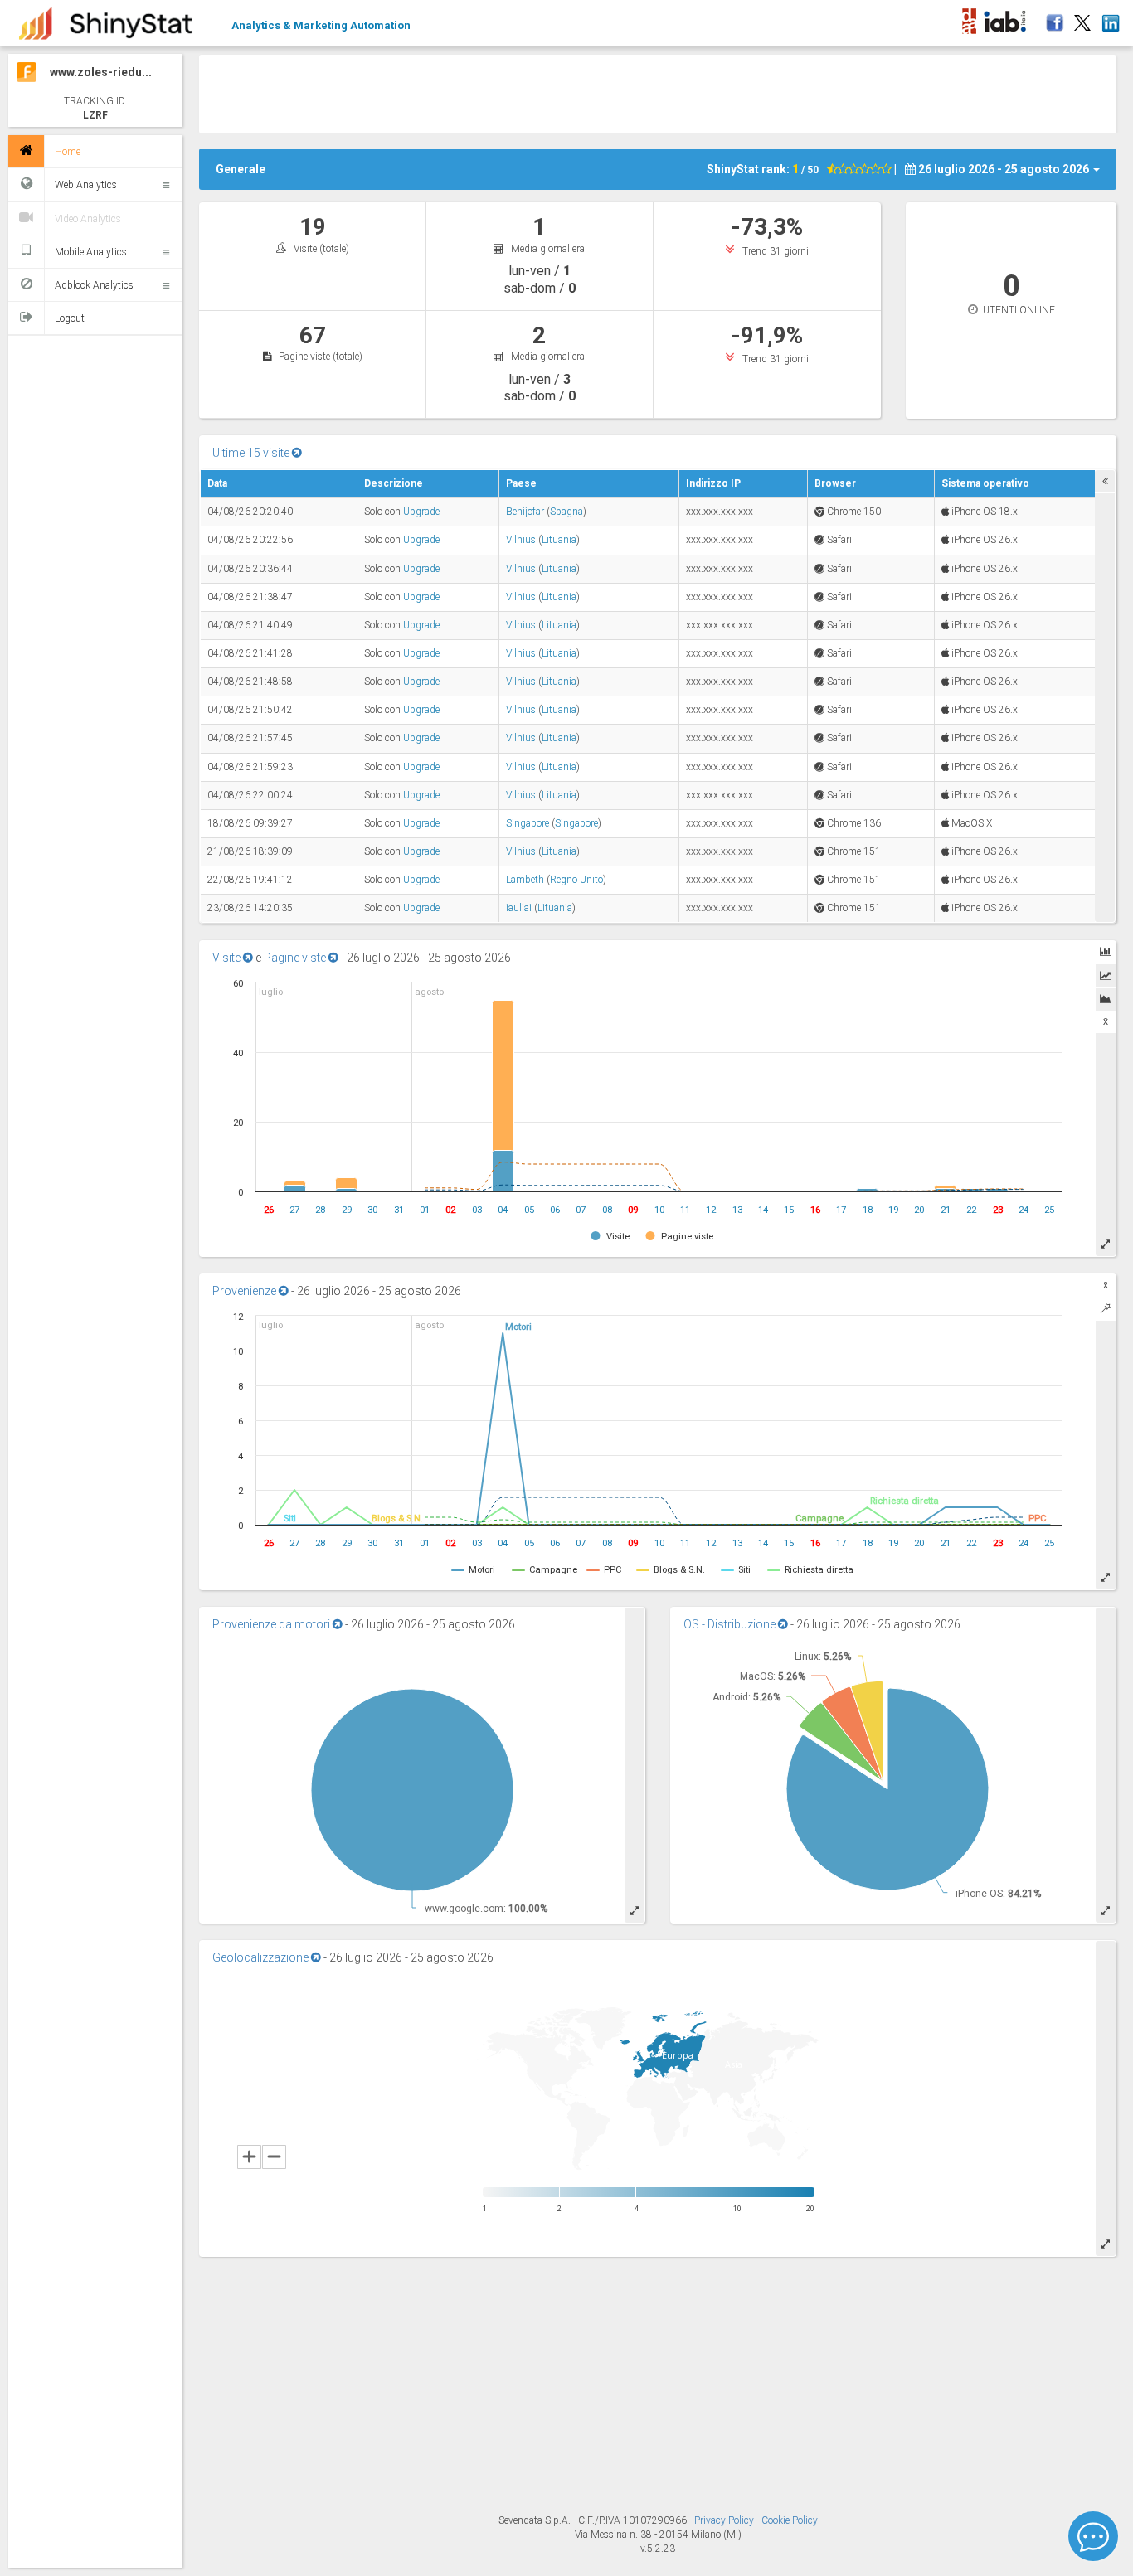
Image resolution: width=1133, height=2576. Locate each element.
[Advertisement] (658, 92)
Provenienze (246, 1291)
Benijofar (525, 512)
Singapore (528, 823)
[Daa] (969, 18)
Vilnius (521, 540)
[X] (1082, 18)
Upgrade (421, 512)
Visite (228, 958)
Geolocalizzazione (262, 1957)
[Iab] (1007, 18)
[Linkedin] (1110, 18)
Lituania (559, 540)
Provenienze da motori (272, 1624)
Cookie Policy (790, 2520)
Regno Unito (576, 880)
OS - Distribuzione (731, 1624)
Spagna (566, 512)
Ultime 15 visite (252, 453)
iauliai (519, 908)
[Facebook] (1052, 18)
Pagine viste (296, 958)
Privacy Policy (725, 2520)
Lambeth (525, 880)
